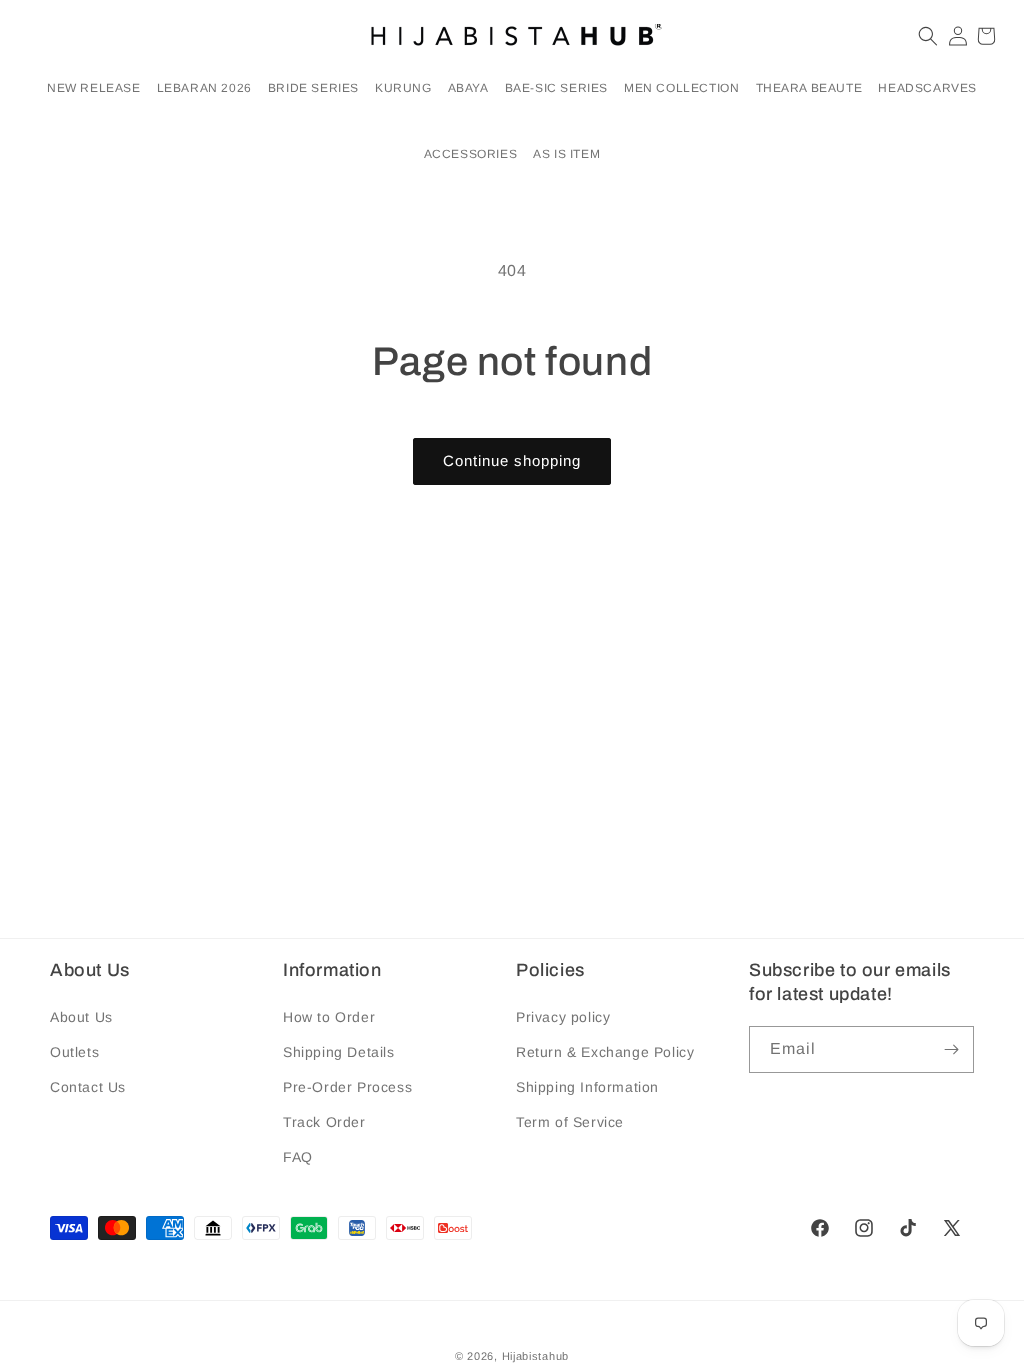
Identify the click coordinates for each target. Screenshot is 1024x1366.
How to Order (329, 1017)
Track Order (324, 1122)
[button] (204, 89)
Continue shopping (512, 460)
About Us (81, 1017)
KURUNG (403, 88)
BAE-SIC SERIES (556, 88)
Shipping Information (587, 1087)
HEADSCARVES (927, 88)
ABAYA (468, 88)
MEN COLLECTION (681, 88)
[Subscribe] (951, 1049)
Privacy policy (563, 1017)
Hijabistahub (535, 1356)
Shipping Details (339, 1052)
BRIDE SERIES (313, 88)
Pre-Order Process (347, 1087)
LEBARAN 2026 (204, 88)
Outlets (74, 1052)
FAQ (298, 1157)
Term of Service (570, 1122)
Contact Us (88, 1087)
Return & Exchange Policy (605, 1052)
